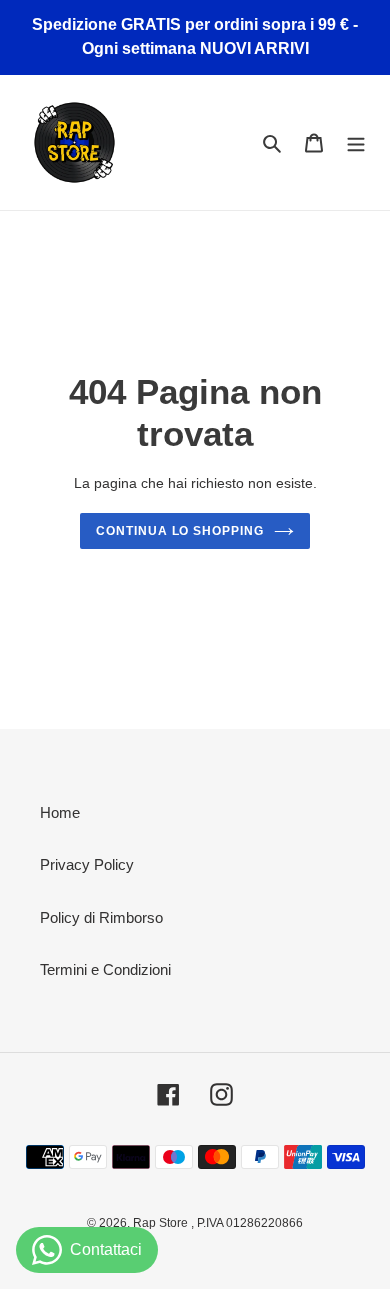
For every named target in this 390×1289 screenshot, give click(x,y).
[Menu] (356, 142)
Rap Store (162, 1223)
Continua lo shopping (180, 531)
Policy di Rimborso (101, 917)
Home (60, 812)
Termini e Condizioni (105, 969)
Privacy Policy (87, 864)
